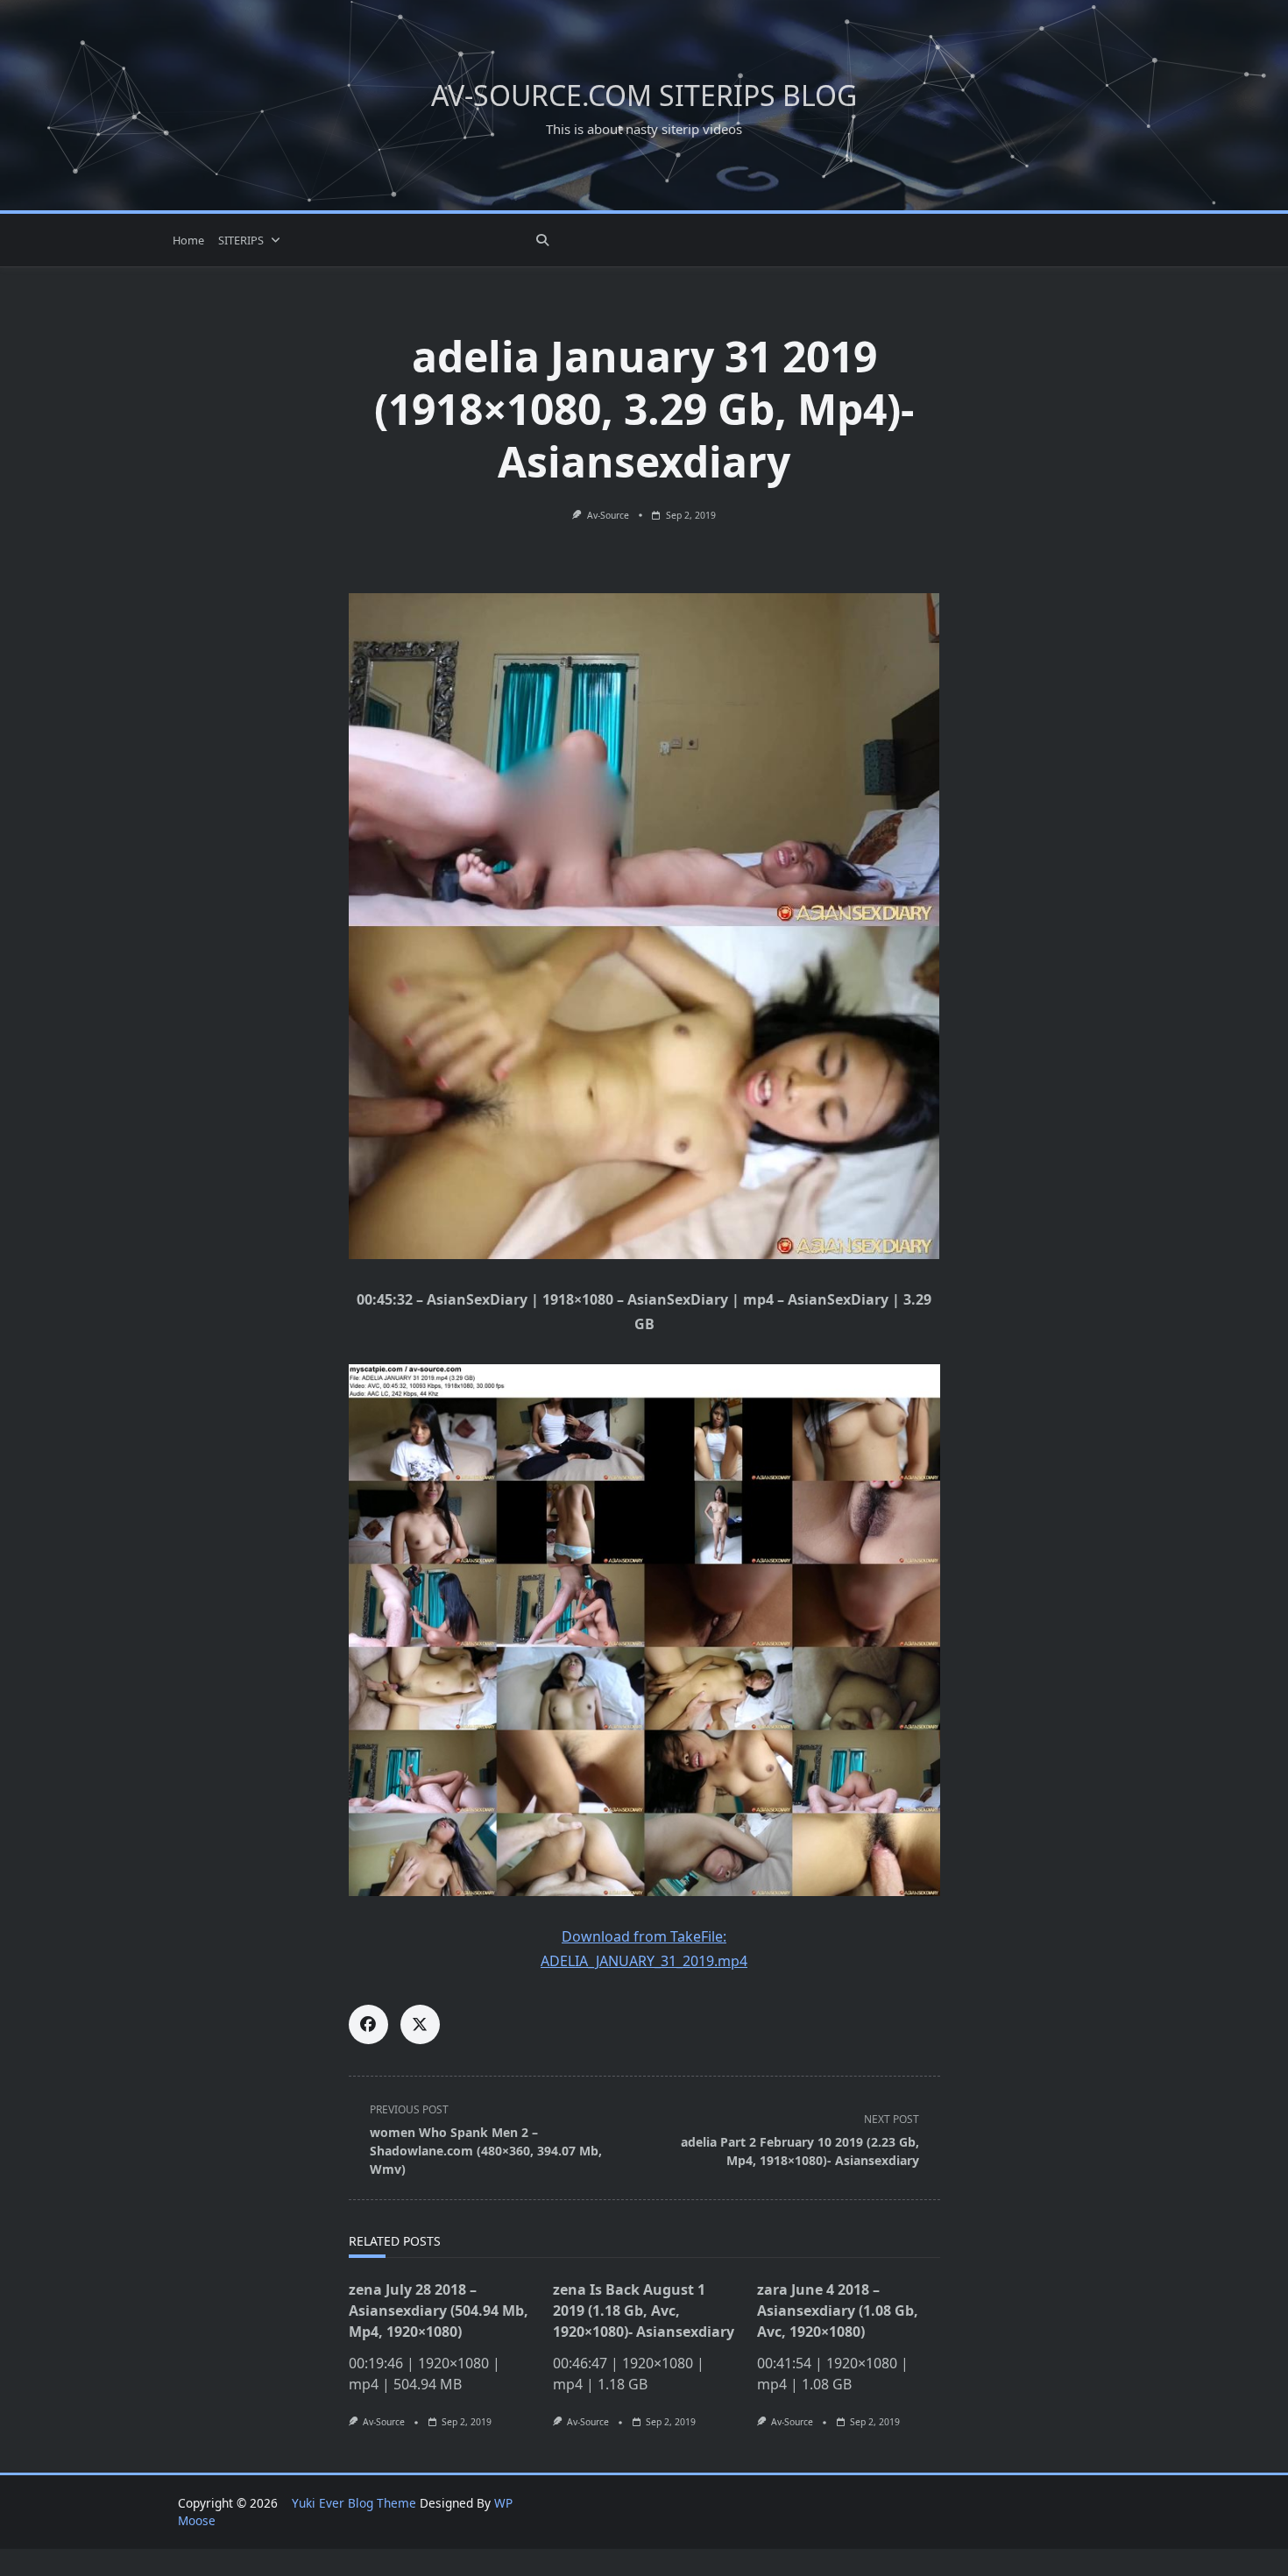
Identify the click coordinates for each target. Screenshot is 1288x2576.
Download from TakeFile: (644, 1936)
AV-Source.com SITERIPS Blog (644, 95)
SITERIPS (241, 240)
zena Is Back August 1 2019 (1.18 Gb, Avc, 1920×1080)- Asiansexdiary (644, 2311)
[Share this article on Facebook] (368, 2024)
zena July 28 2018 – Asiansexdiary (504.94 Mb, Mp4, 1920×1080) (439, 2311)
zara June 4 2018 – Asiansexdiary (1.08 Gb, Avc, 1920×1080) (838, 2311)
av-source (608, 515)
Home (188, 240)
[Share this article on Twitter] (420, 2024)
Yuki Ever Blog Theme (354, 2503)
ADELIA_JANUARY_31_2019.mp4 (644, 1961)
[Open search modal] (542, 240)
